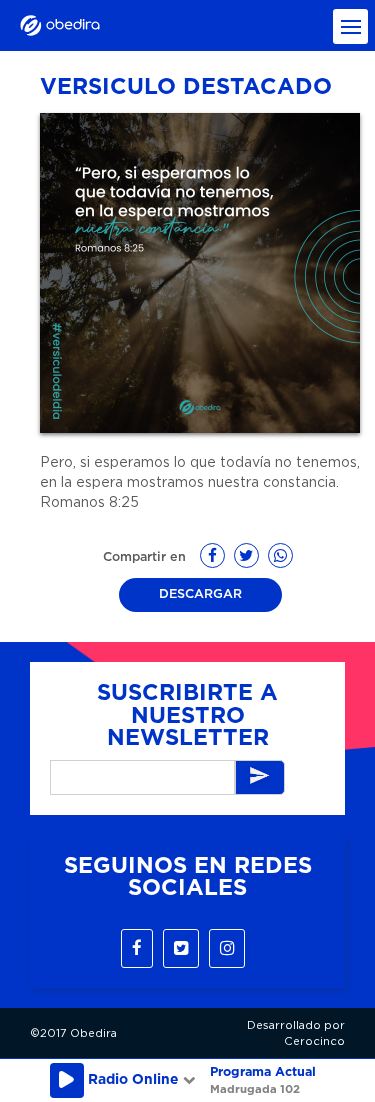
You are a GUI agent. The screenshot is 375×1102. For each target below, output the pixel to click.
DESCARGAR (200, 594)
